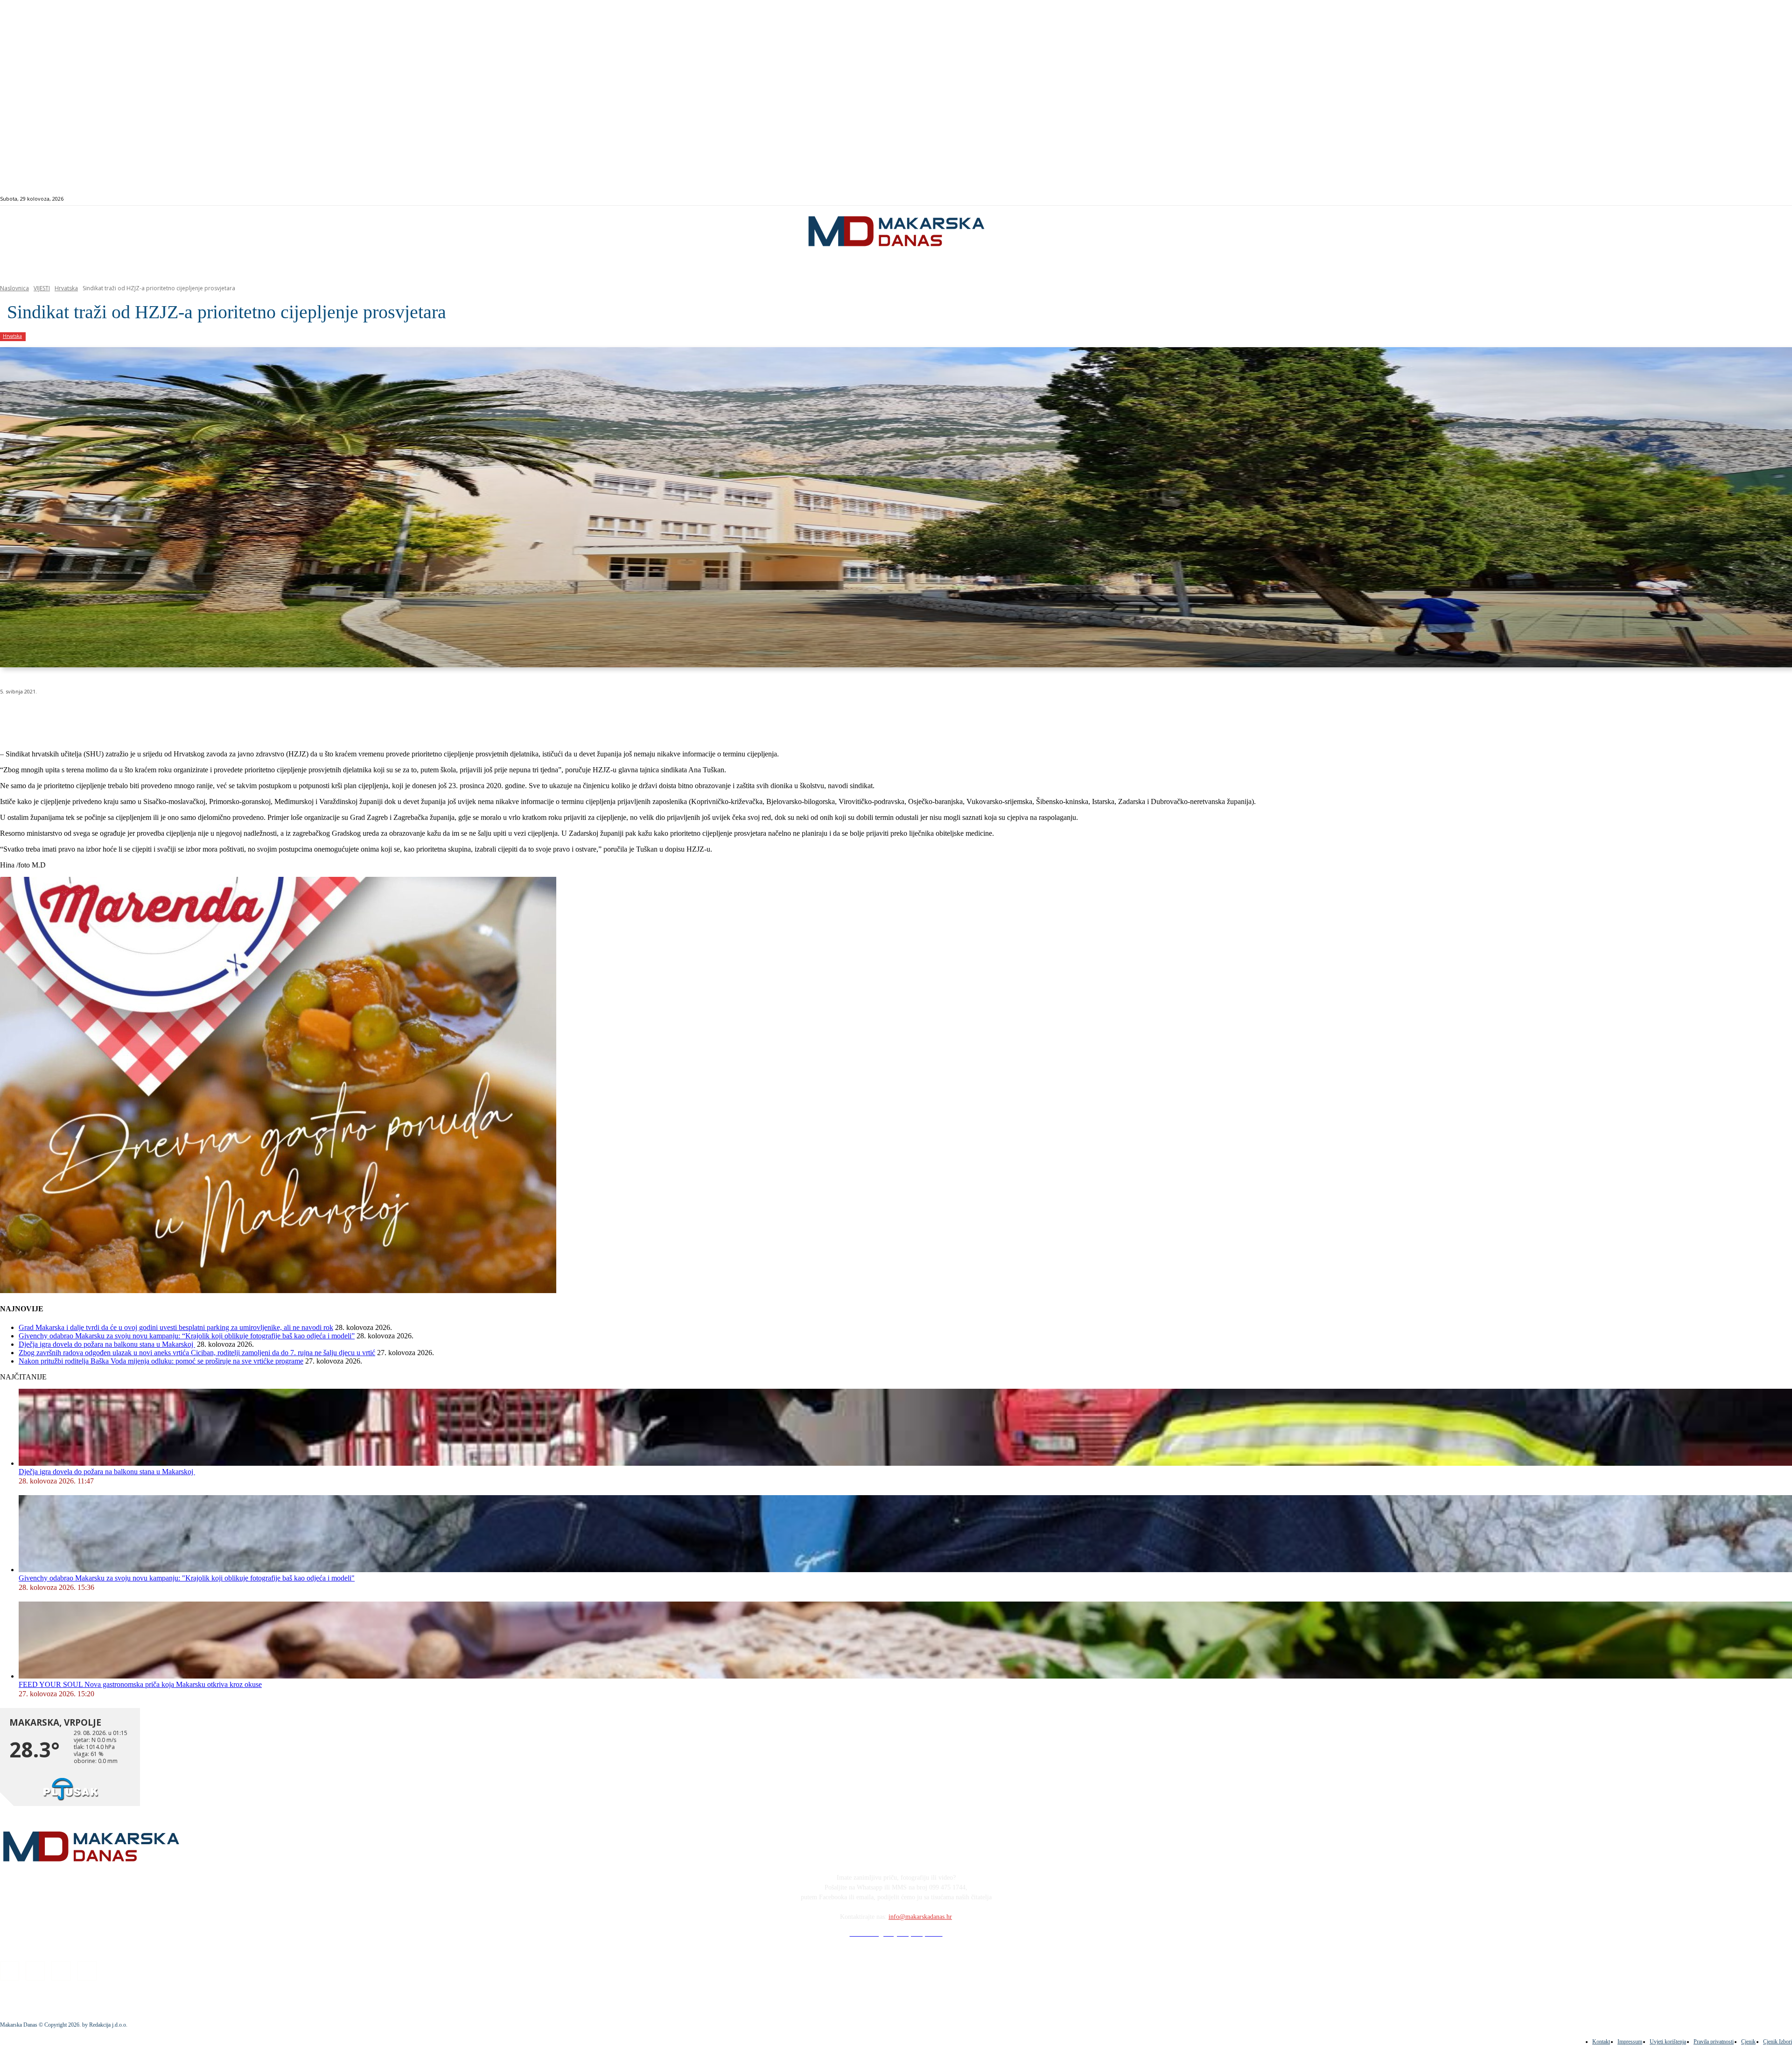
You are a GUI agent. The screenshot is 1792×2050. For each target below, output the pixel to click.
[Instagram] (1697, 199)
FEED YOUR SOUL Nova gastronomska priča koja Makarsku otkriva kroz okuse (140, 1684)
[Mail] (1708, 199)
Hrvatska (66, 288)
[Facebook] (1686, 199)
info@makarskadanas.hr (920, 1917)
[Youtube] (1718, 199)
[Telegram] (216, 715)
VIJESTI (42, 288)
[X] (116, 715)
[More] (250, 715)
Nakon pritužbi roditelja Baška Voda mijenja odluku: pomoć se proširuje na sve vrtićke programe (161, 1361)
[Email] (183, 715)
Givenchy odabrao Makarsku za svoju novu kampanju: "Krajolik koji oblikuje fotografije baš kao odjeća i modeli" (187, 1578)
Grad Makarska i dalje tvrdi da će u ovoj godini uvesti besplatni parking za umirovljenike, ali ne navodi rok (176, 1327)
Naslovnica (14, 288)
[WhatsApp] (149, 715)
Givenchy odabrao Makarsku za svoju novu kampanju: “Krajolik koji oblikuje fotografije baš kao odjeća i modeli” (187, 1336)
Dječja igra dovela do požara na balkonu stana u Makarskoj (107, 1344)
